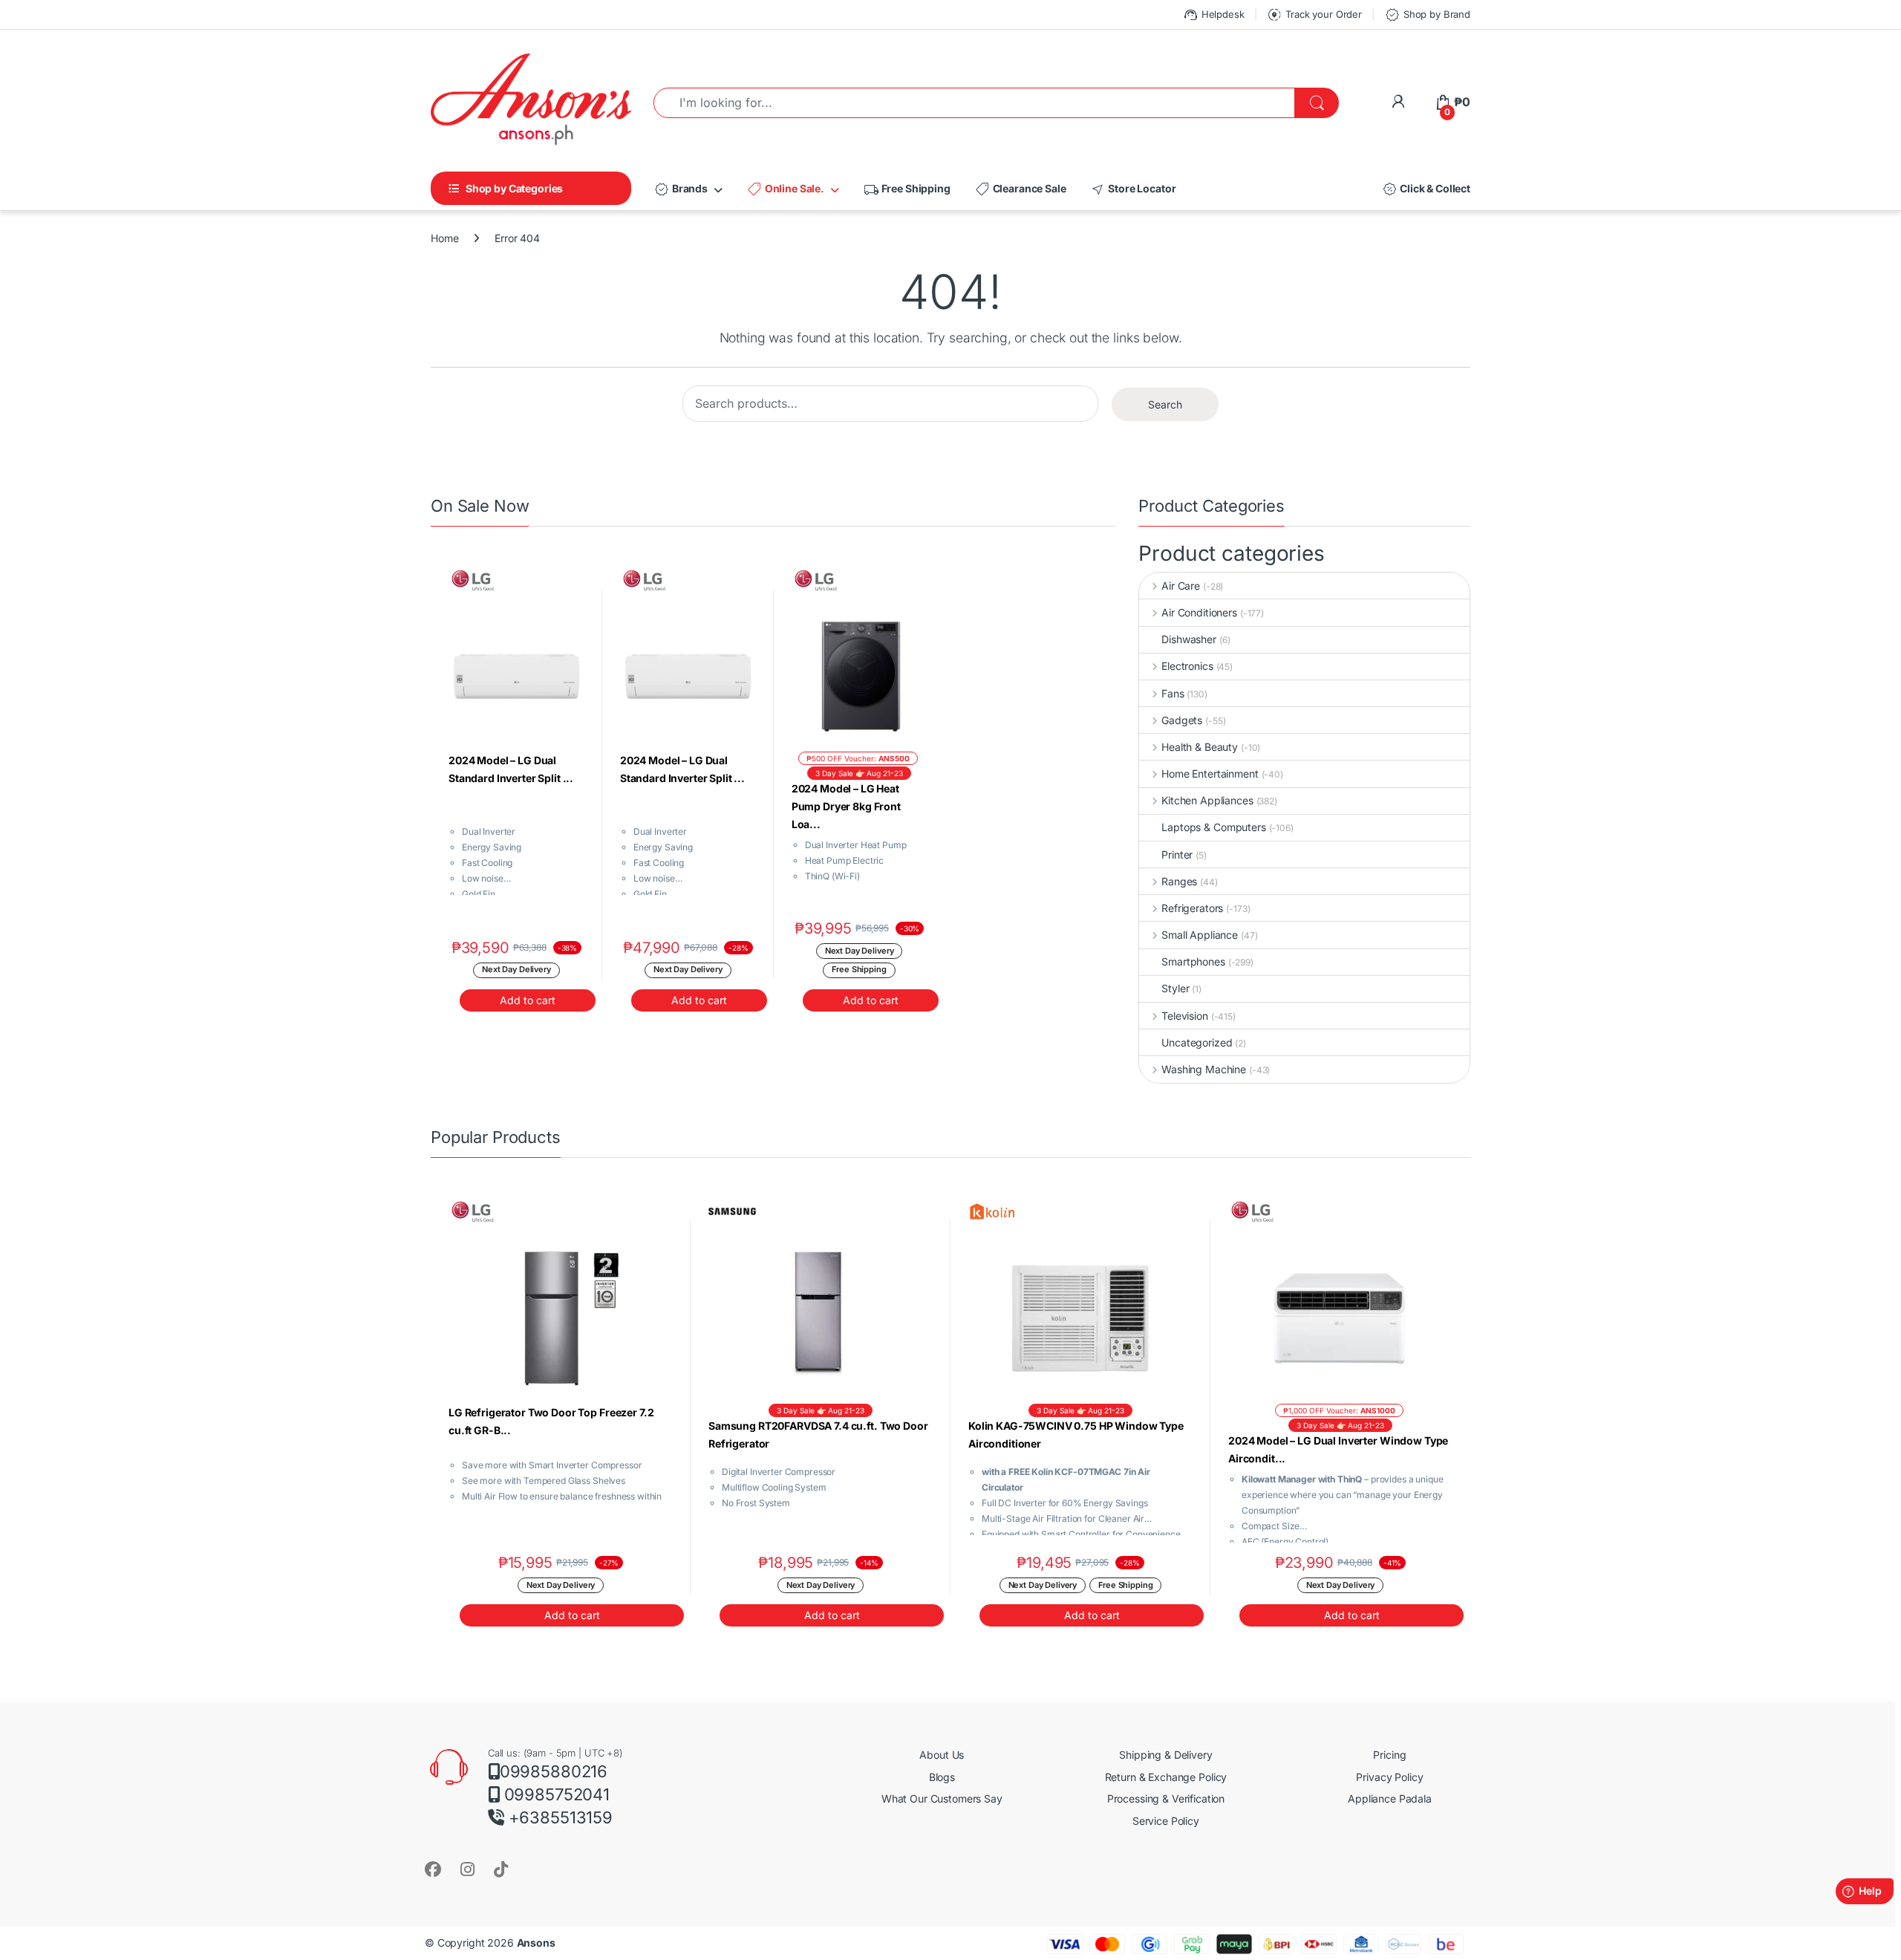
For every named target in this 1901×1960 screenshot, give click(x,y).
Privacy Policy (1389, 1777)
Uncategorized (1197, 1042)
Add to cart (528, 1000)
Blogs (942, 1777)
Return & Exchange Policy (1166, 1777)
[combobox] (974, 103)
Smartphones (1193, 961)
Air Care (1181, 586)
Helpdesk (1213, 15)
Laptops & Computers (1213, 827)
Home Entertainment (1210, 774)
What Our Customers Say (942, 1798)
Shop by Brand (1427, 15)
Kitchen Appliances (1207, 800)
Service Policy (1166, 1821)
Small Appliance (1200, 935)
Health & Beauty (1200, 747)
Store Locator (1132, 189)
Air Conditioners (1199, 612)
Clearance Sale (1020, 189)
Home (444, 238)
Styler (1175, 988)
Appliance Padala (1390, 1798)
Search (1165, 404)
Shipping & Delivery (1165, 1755)
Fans (1173, 693)
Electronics (1187, 666)
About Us (942, 1755)
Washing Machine (1204, 1069)
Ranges (1179, 881)
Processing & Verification (1166, 1798)
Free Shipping (907, 189)
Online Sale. (785, 189)
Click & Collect (1426, 189)
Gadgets (1182, 720)
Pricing (1389, 1755)
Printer (1177, 854)
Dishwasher (1189, 639)
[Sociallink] (433, 1869)
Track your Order (1314, 15)
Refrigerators (1192, 908)
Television (1184, 1016)
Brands (681, 189)
